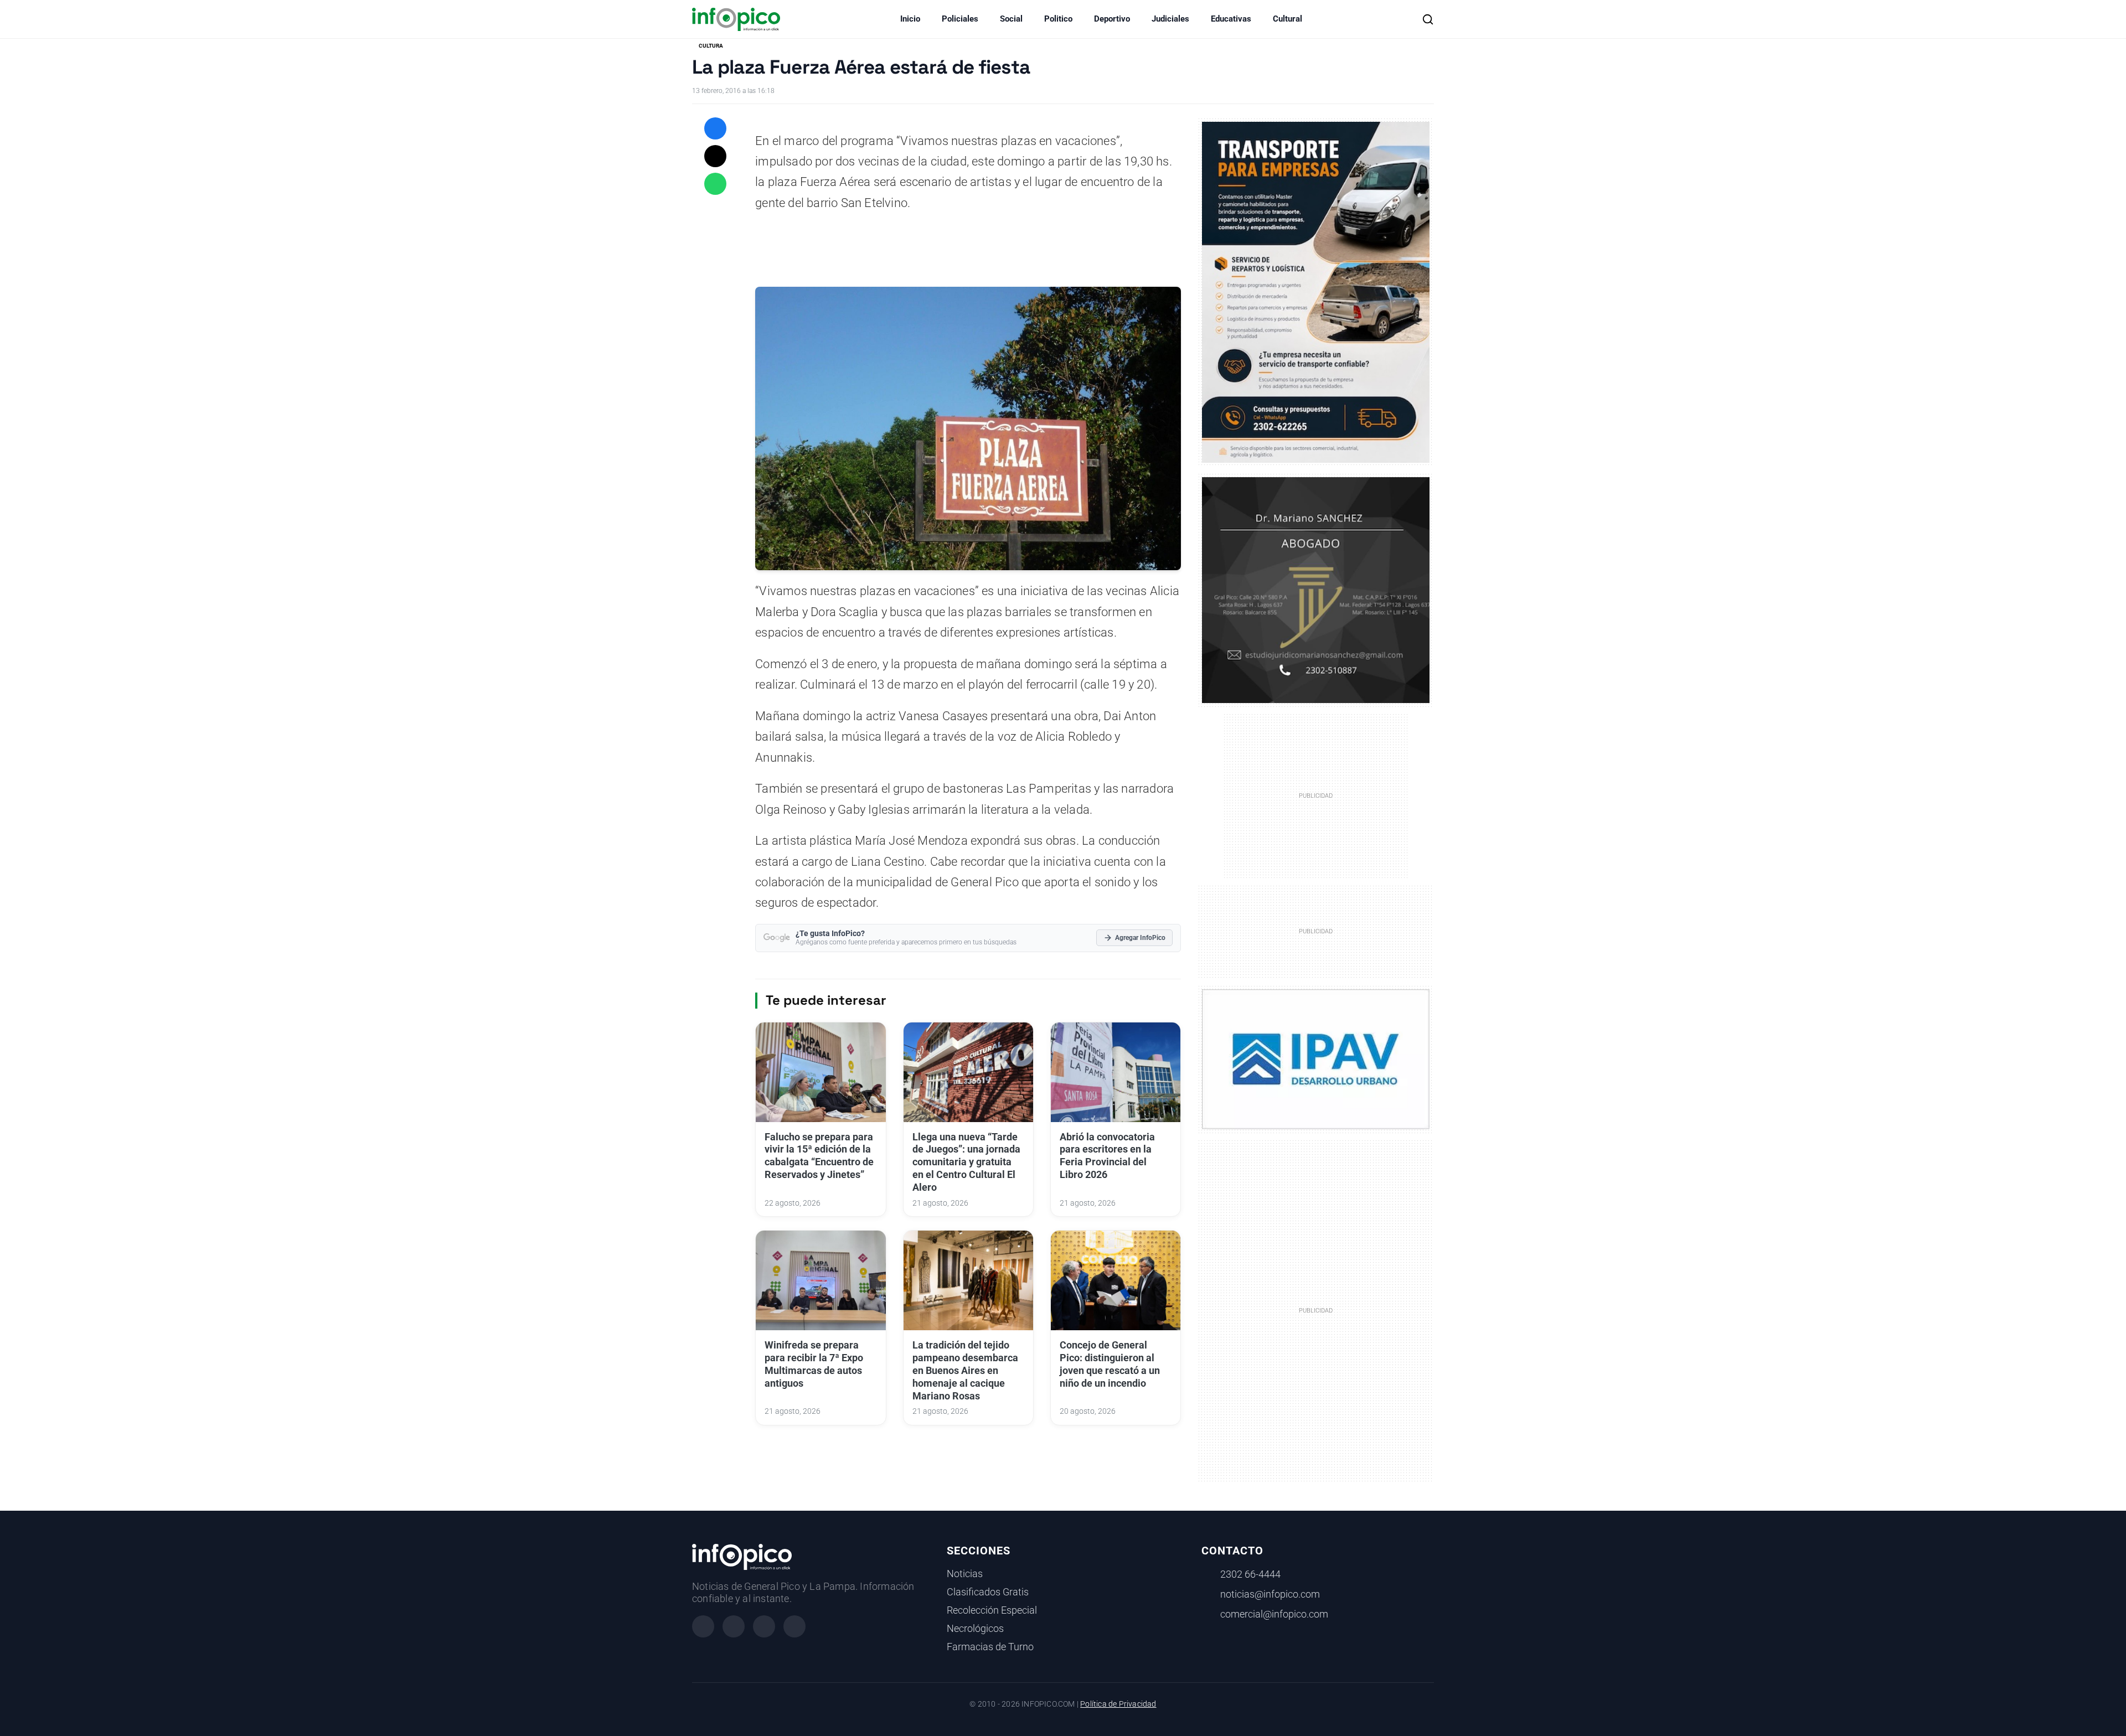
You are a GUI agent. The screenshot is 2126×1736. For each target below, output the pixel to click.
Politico (1058, 19)
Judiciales (1170, 19)
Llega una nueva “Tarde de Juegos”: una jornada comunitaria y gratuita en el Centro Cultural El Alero (966, 1162)
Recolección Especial (992, 1610)
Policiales (960, 19)
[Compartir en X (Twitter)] (715, 156)
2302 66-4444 (1250, 1574)
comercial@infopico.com (1274, 1614)
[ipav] (1316, 1058)
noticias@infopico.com (1270, 1594)
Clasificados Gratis (988, 1592)
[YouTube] (794, 1626)
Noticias (965, 1574)
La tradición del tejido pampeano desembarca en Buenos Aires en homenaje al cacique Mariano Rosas (965, 1370)
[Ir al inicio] (736, 19)
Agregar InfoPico (1140, 938)
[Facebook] (703, 1626)
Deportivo (1112, 19)
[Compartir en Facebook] (715, 128)
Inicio (910, 19)
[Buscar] (1428, 19)
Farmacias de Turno (990, 1647)
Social (1011, 19)
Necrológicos (975, 1629)
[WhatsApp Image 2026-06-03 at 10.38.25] (1316, 292)
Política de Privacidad (1118, 1704)
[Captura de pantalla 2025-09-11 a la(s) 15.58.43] (1316, 589)
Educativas (1231, 19)
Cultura (711, 46)
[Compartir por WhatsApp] (715, 184)
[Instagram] (734, 1626)
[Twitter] (764, 1626)
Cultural (1288, 19)
